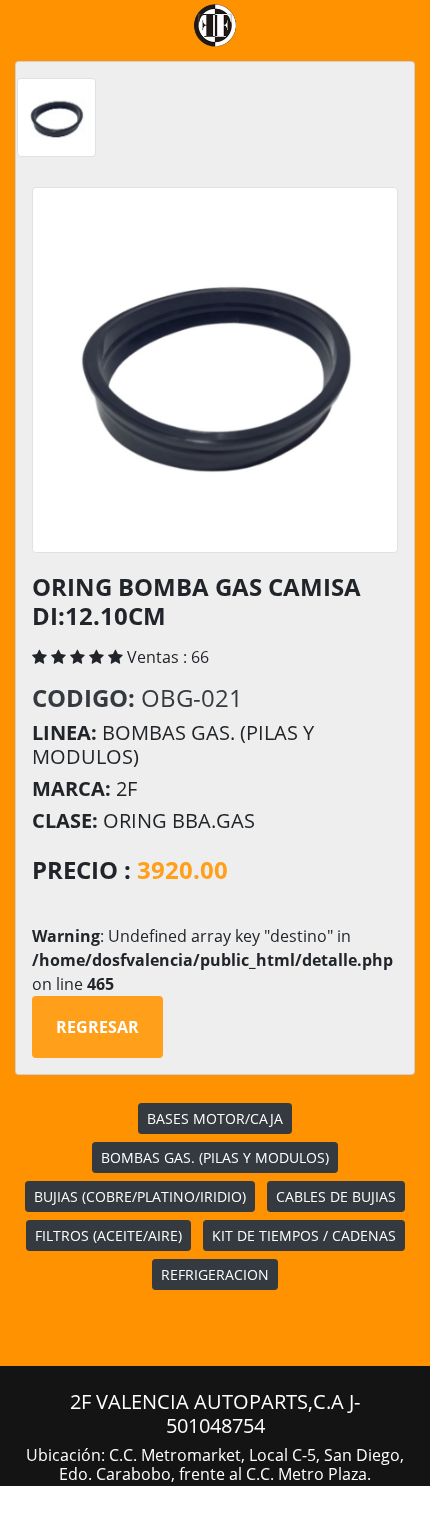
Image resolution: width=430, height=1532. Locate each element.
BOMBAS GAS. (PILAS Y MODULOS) (215, 1157)
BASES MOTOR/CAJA (215, 1118)
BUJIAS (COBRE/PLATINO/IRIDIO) (140, 1196)
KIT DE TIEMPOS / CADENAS (304, 1235)
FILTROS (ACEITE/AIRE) (108, 1235)
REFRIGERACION (215, 1274)
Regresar (97, 1027)
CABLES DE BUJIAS (336, 1196)
